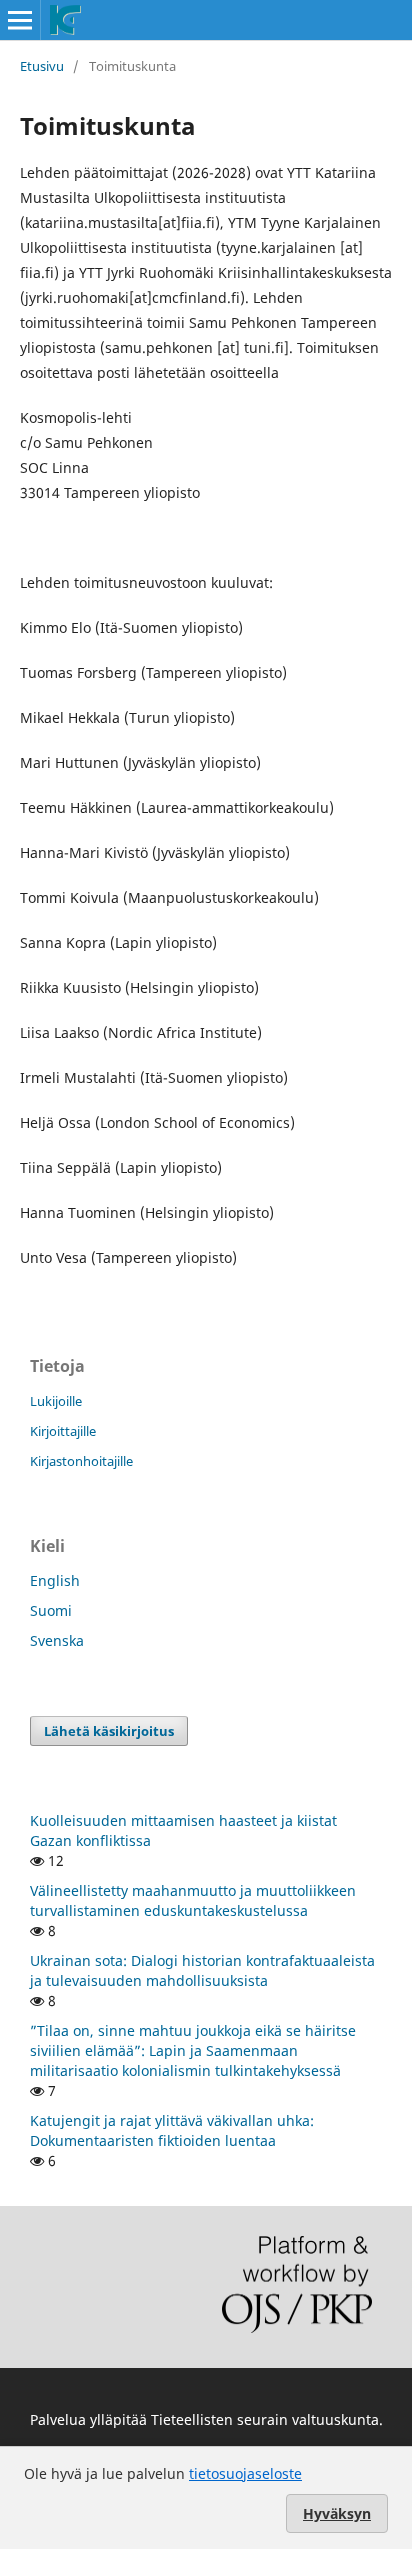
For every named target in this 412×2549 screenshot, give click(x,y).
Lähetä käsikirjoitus (109, 1731)
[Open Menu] (20, 20)
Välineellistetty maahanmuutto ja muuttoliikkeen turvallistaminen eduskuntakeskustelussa (193, 1900)
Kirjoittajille (63, 1431)
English (55, 1580)
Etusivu (42, 66)
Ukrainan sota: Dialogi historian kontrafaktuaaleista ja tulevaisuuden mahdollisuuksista (202, 1970)
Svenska (57, 1640)
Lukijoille (56, 1401)
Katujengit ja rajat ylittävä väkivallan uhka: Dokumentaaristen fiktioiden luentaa (172, 2130)
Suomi (51, 1610)
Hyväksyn (337, 2513)
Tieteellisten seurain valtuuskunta (265, 2419)
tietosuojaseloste (245, 2473)
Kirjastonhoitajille (81, 1461)
